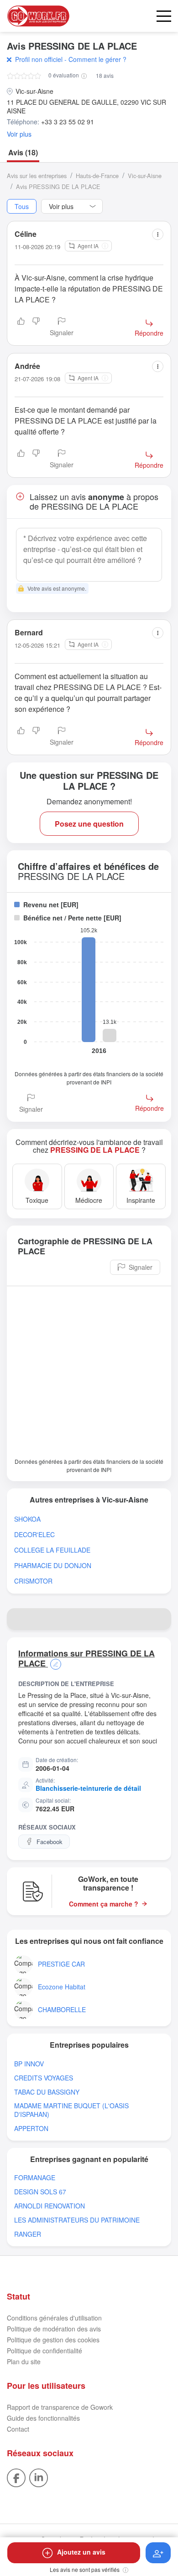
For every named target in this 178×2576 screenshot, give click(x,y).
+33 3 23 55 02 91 (68, 122)
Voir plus (19, 134)
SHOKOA (27, 1519)
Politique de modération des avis (54, 2329)
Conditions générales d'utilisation (54, 2318)
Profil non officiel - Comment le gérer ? (71, 59)
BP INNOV (29, 2064)
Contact (18, 2429)
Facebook (50, 1842)
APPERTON (31, 2129)
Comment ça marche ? (104, 1904)
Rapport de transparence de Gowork (60, 2407)
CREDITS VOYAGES (44, 2078)
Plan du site (24, 2361)
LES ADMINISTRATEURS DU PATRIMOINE (77, 2220)
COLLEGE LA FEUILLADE (52, 1550)
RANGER (28, 2234)
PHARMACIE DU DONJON (53, 1566)
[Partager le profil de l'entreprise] (160, 1619)
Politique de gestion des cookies (53, 2340)
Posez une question (89, 824)
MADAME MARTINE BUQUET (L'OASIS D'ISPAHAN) (71, 2110)
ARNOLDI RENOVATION (50, 2206)
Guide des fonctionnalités (43, 2418)
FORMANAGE (35, 2178)
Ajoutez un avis (81, 2552)
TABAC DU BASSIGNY (47, 2092)
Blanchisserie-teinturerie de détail (88, 1788)
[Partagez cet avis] (158, 234)
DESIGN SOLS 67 (40, 2192)
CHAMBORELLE (62, 2010)
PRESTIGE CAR (61, 1964)
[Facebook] (16, 2477)
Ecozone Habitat (62, 1987)
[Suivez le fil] (158, 2553)
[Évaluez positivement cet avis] (21, 327)
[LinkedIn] (39, 2477)
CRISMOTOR (33, 1581)
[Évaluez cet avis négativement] (36, 327)
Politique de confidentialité (44, 2351)
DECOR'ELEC (34, 1535)
